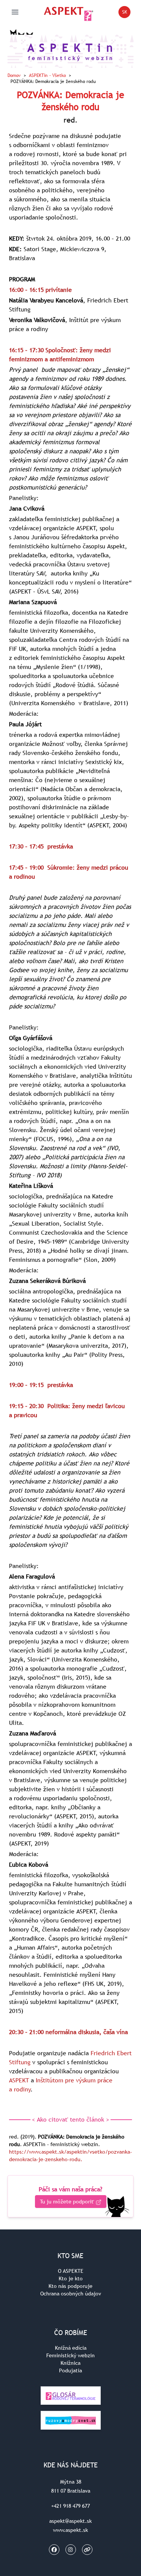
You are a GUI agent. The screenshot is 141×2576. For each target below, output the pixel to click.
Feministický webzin (70, 2355)
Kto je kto (71, 2278)
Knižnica (70, 2363)
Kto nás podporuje (70, 2286)
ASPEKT (19, 2080)
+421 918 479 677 (70, 2506)
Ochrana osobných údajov (71, 2294)
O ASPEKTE (71, 2271)
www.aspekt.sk (70, 2530)
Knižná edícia (71, 2348)
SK (126, 13)
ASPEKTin (47, 75)
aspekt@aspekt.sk (70, 2521)
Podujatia (70, 2370)
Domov (14, 75)
